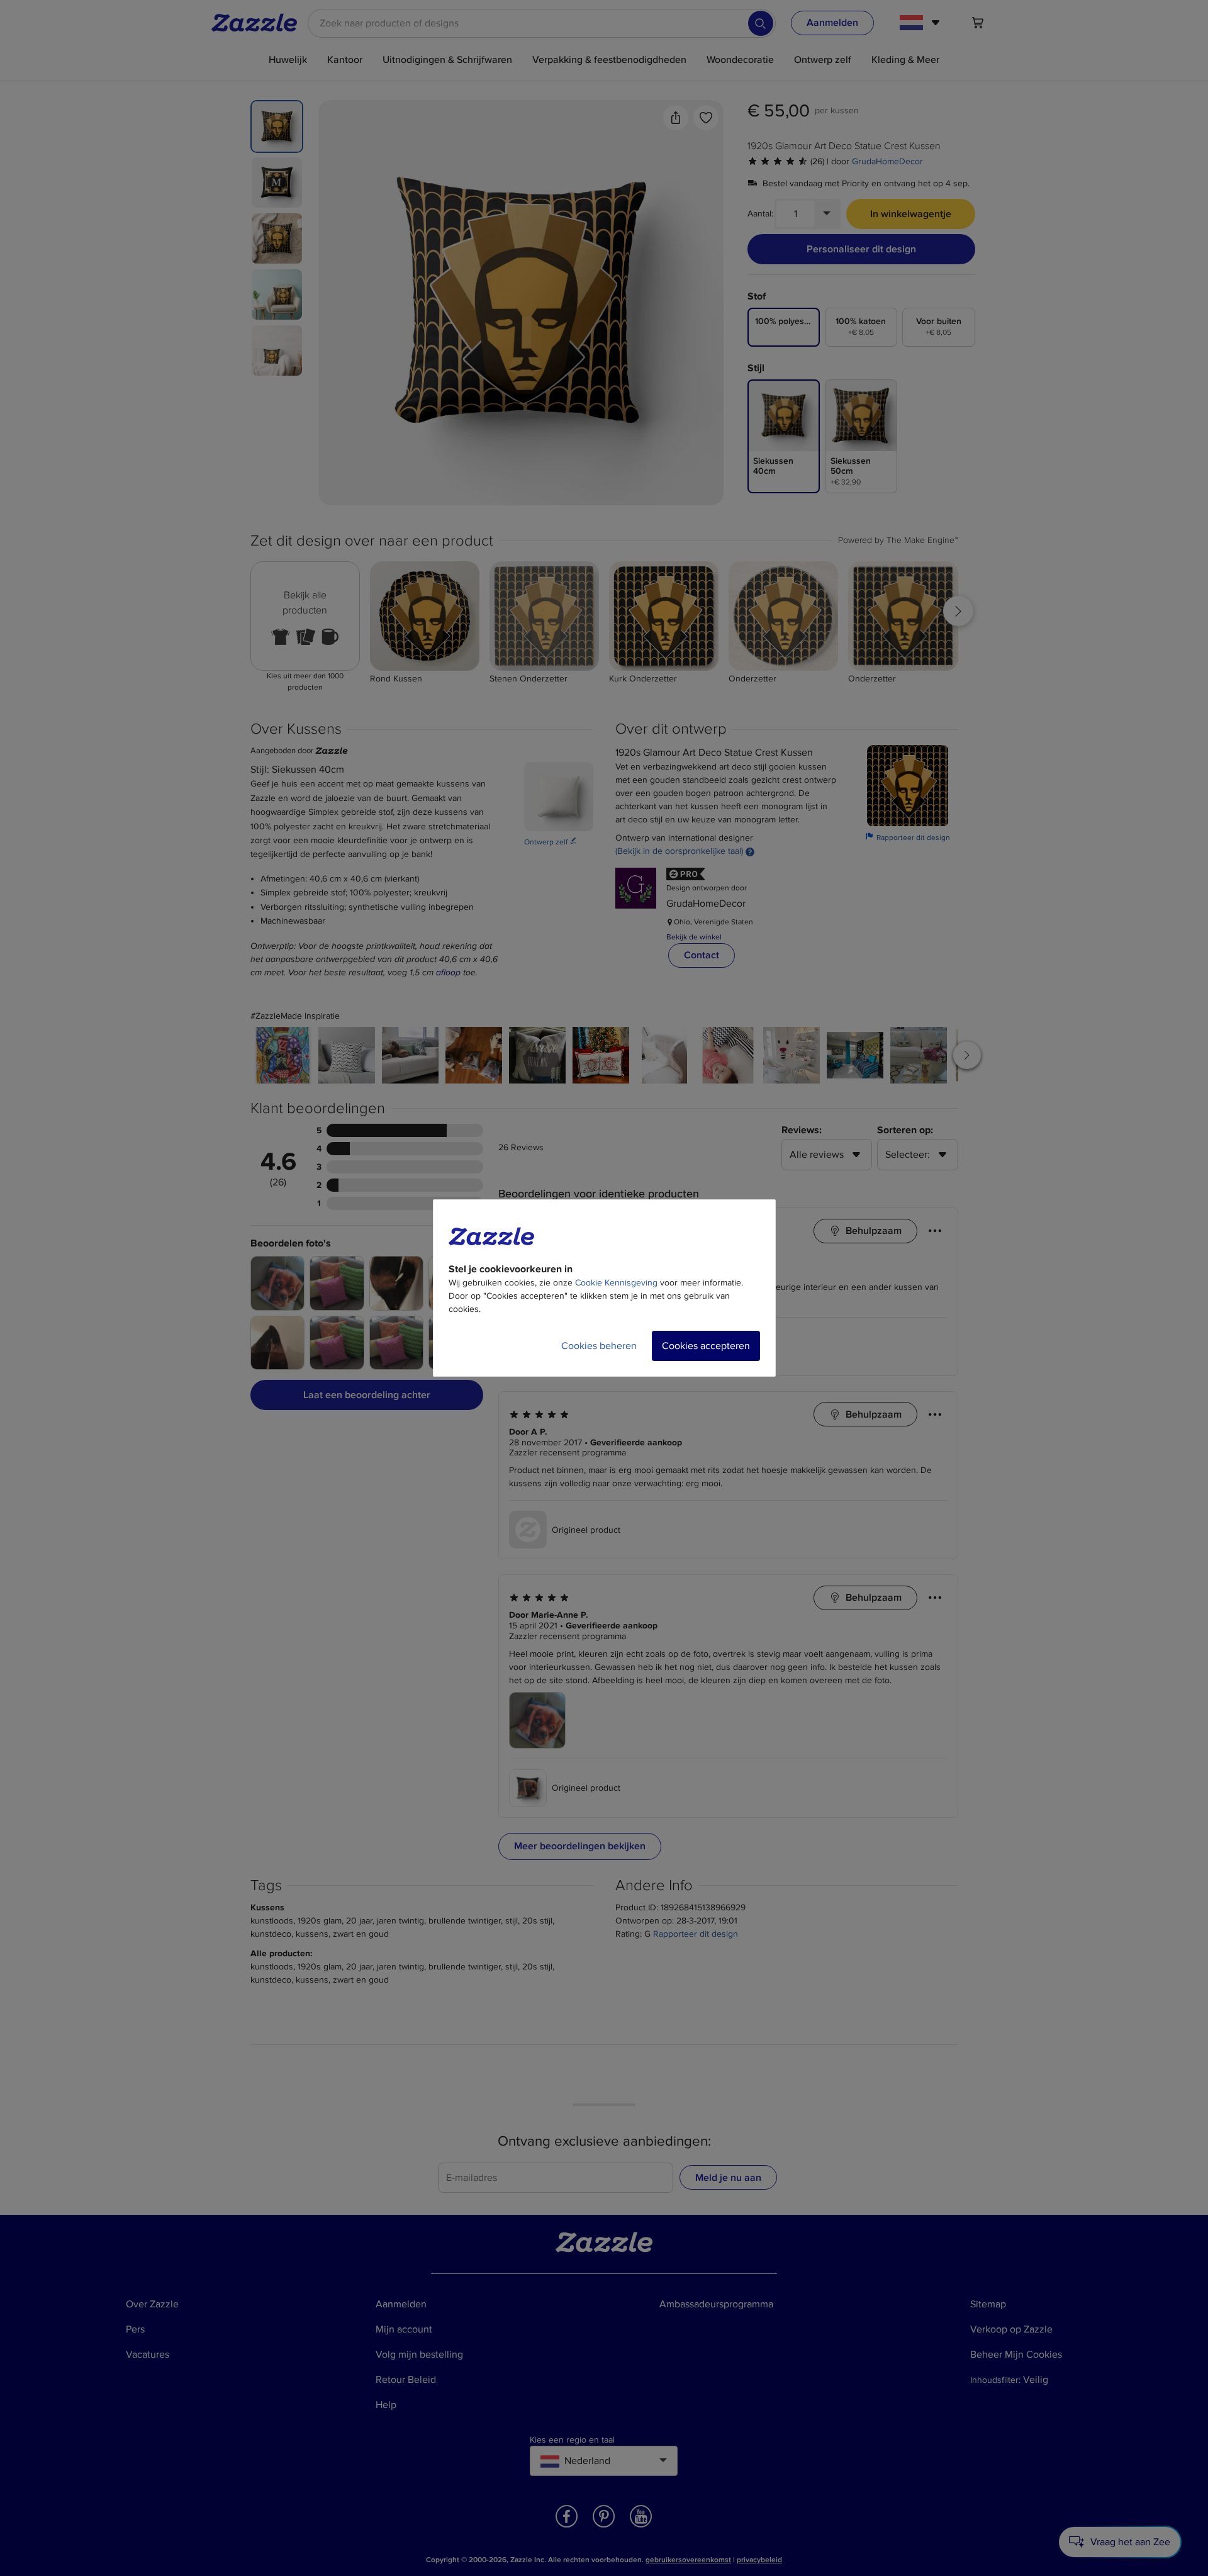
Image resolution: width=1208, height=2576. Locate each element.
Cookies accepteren (706, 1346)
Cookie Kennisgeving (616, 1283)
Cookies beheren (599, 1346)
